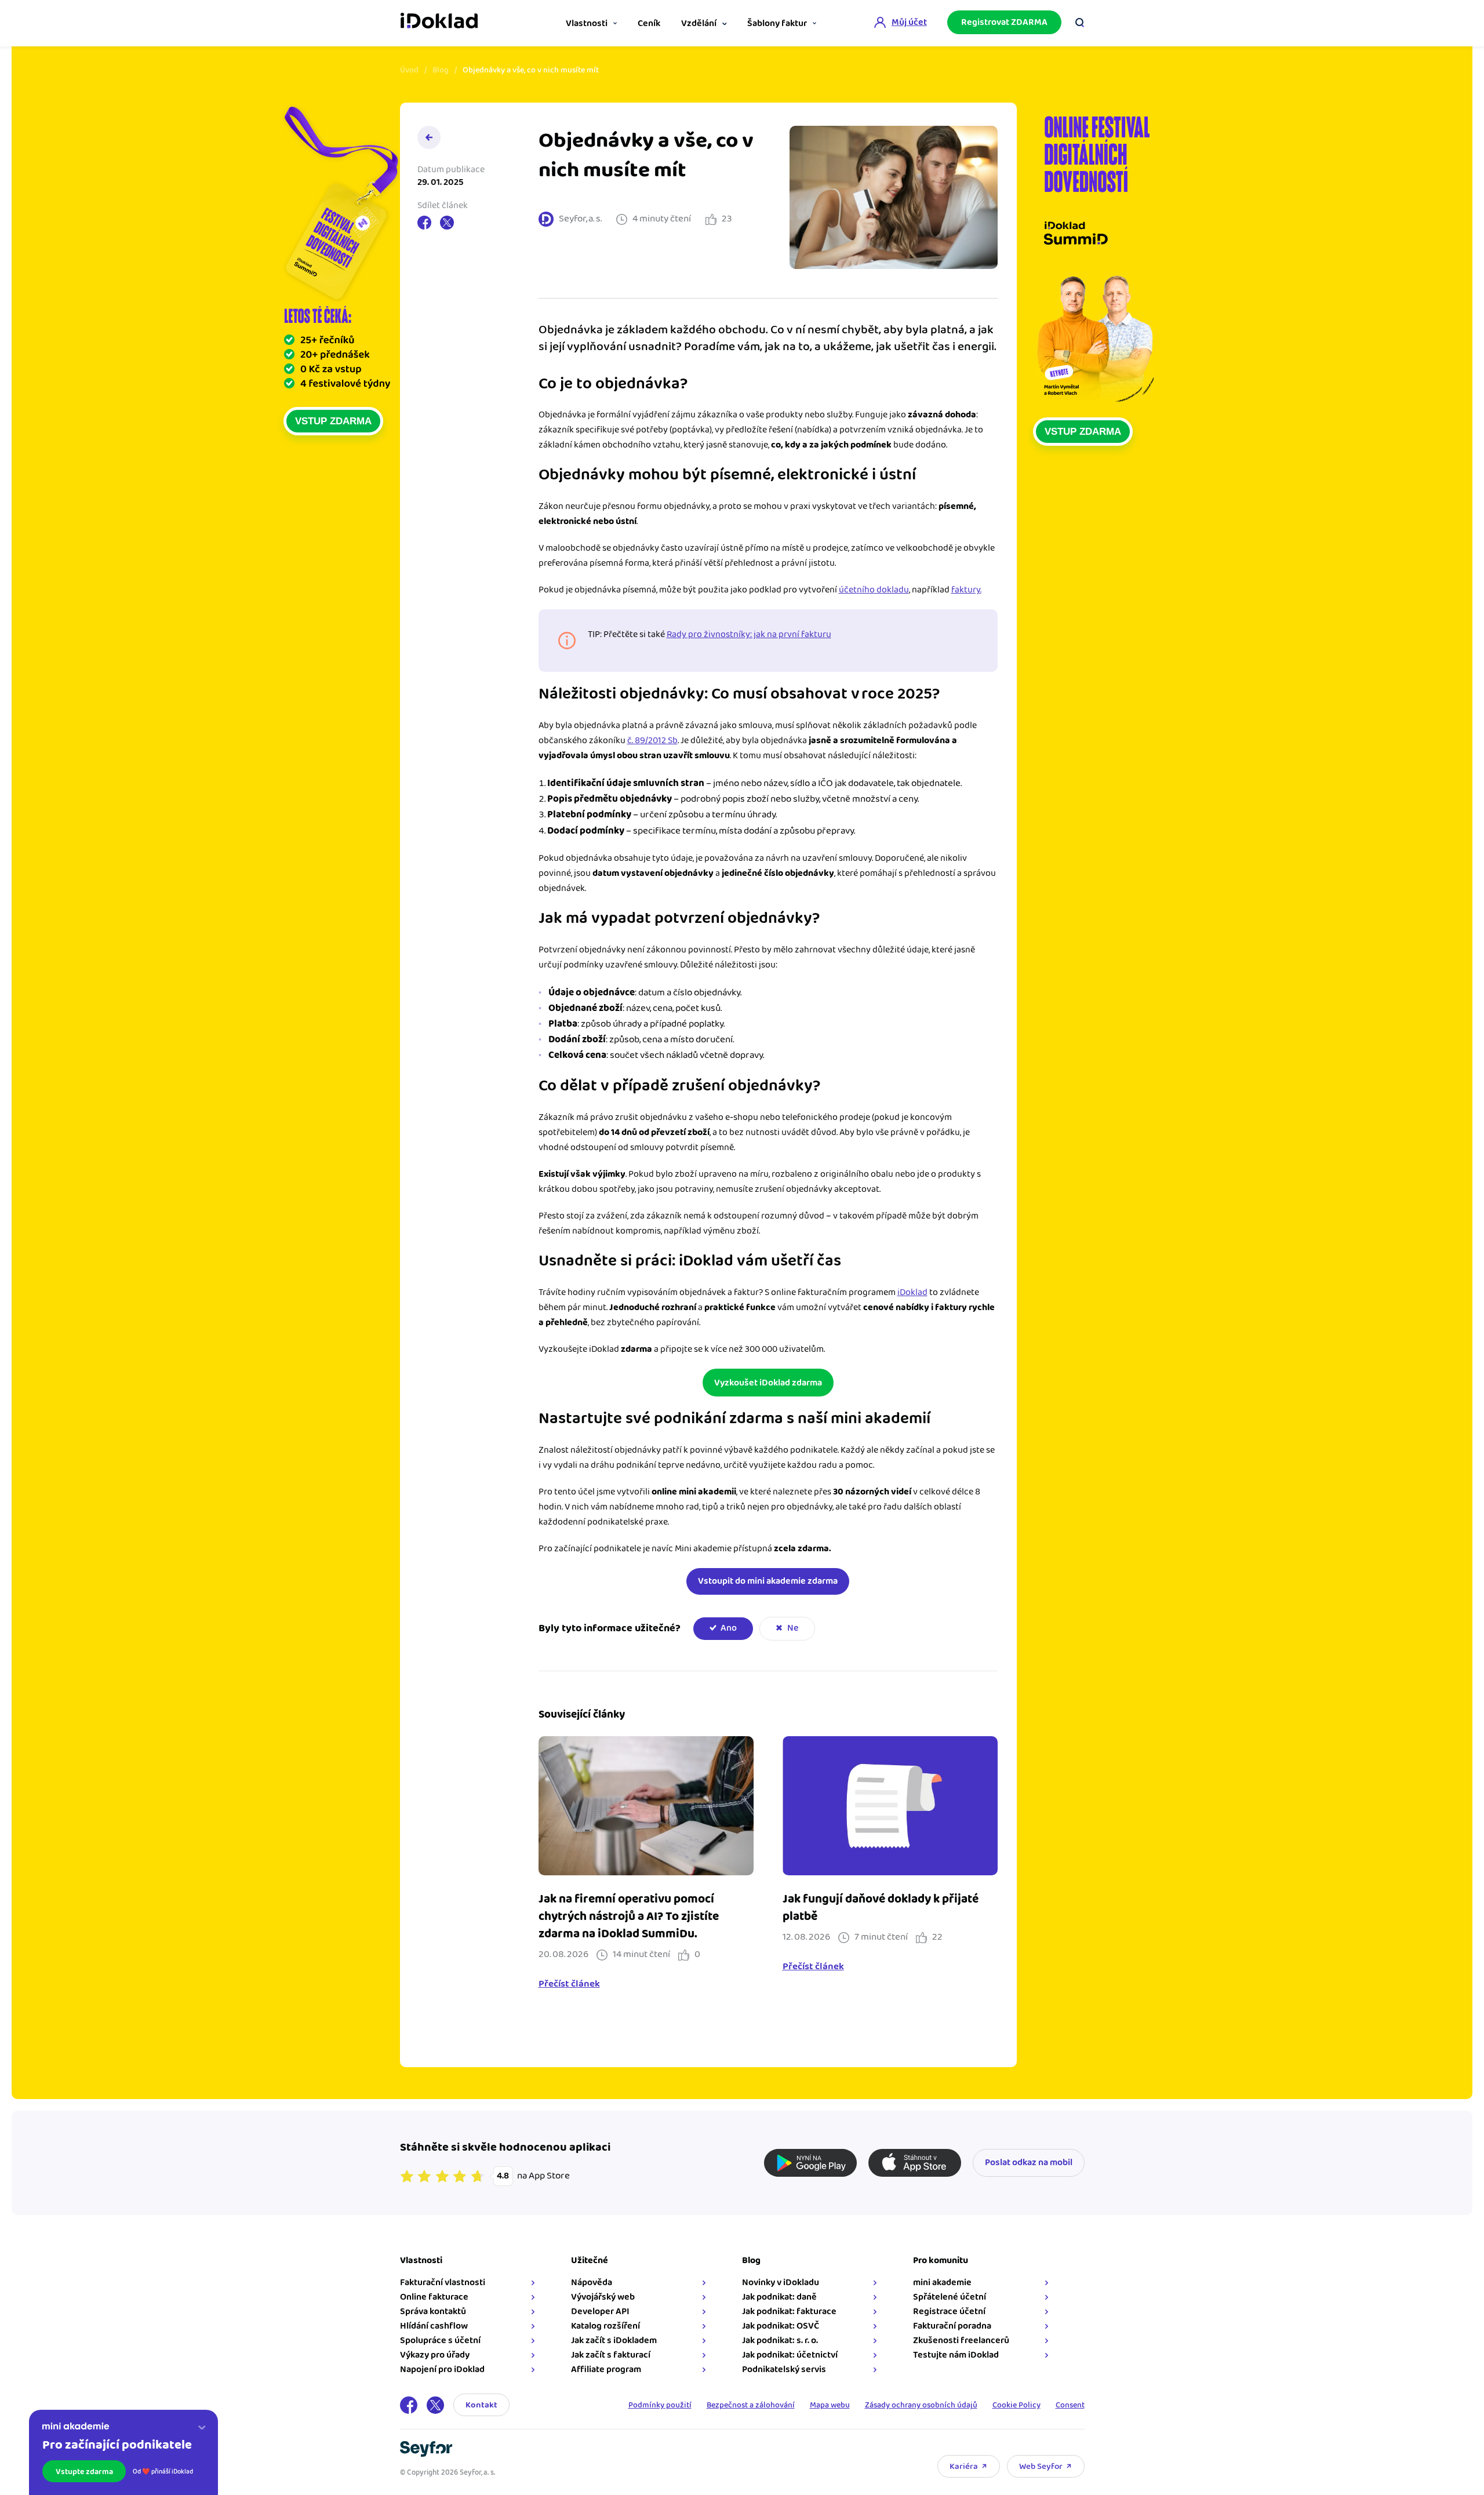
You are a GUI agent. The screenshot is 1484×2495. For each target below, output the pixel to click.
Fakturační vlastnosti (443, 2283)
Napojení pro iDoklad (442, 2369)
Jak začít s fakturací (611, 2355)
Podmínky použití (660, 2405)
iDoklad (912, 1292)
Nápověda (592, 2283)
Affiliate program (606, 2369)
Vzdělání (699, 23)
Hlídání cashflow (434, 2326)
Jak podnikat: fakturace (789, 2312)
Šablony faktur (777, 23)
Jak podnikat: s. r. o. (780, 2341)
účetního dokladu (874, 590)
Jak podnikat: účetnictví (790, 2355)
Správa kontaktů (433, 2312)
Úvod (409, 70)
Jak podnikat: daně (779, 2297)
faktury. (966, 590)
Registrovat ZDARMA (1004, 22)
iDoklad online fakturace (439, 22)
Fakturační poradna (952, 2326)
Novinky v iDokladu (781, 2283)
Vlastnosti (587, 23)
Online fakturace (434, 2297)
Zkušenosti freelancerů (961, 2341)
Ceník (649, 23)
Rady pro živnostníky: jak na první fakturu (749, 634)
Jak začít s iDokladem (614, 2341)
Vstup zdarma (333, 421)
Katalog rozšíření (605, 2326)
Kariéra (964, 2466)
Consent (1070, 2405)
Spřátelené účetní (950, 2297)
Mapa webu (830, 2405)
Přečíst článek (569, 1984)
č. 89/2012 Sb (652, 741)
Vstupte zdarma (84, 2472)
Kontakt (481, 2405)
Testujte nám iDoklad (956, 2355)
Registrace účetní (949, 2312)
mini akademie (942, 2283)
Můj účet (909, 22)
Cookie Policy (1016, 2405)
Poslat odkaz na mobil (1029, 2163)
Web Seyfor (1041, 2466)
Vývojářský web (603, 2297)
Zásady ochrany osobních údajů (921, 2405)
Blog (441, 70)
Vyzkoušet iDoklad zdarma (768, 1383)
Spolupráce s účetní (440, 2341)
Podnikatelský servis (784, 2369)
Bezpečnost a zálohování (751, 2405)
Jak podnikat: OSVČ (781, 2326)
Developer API (600, 2312)
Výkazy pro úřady (435, 2355)
